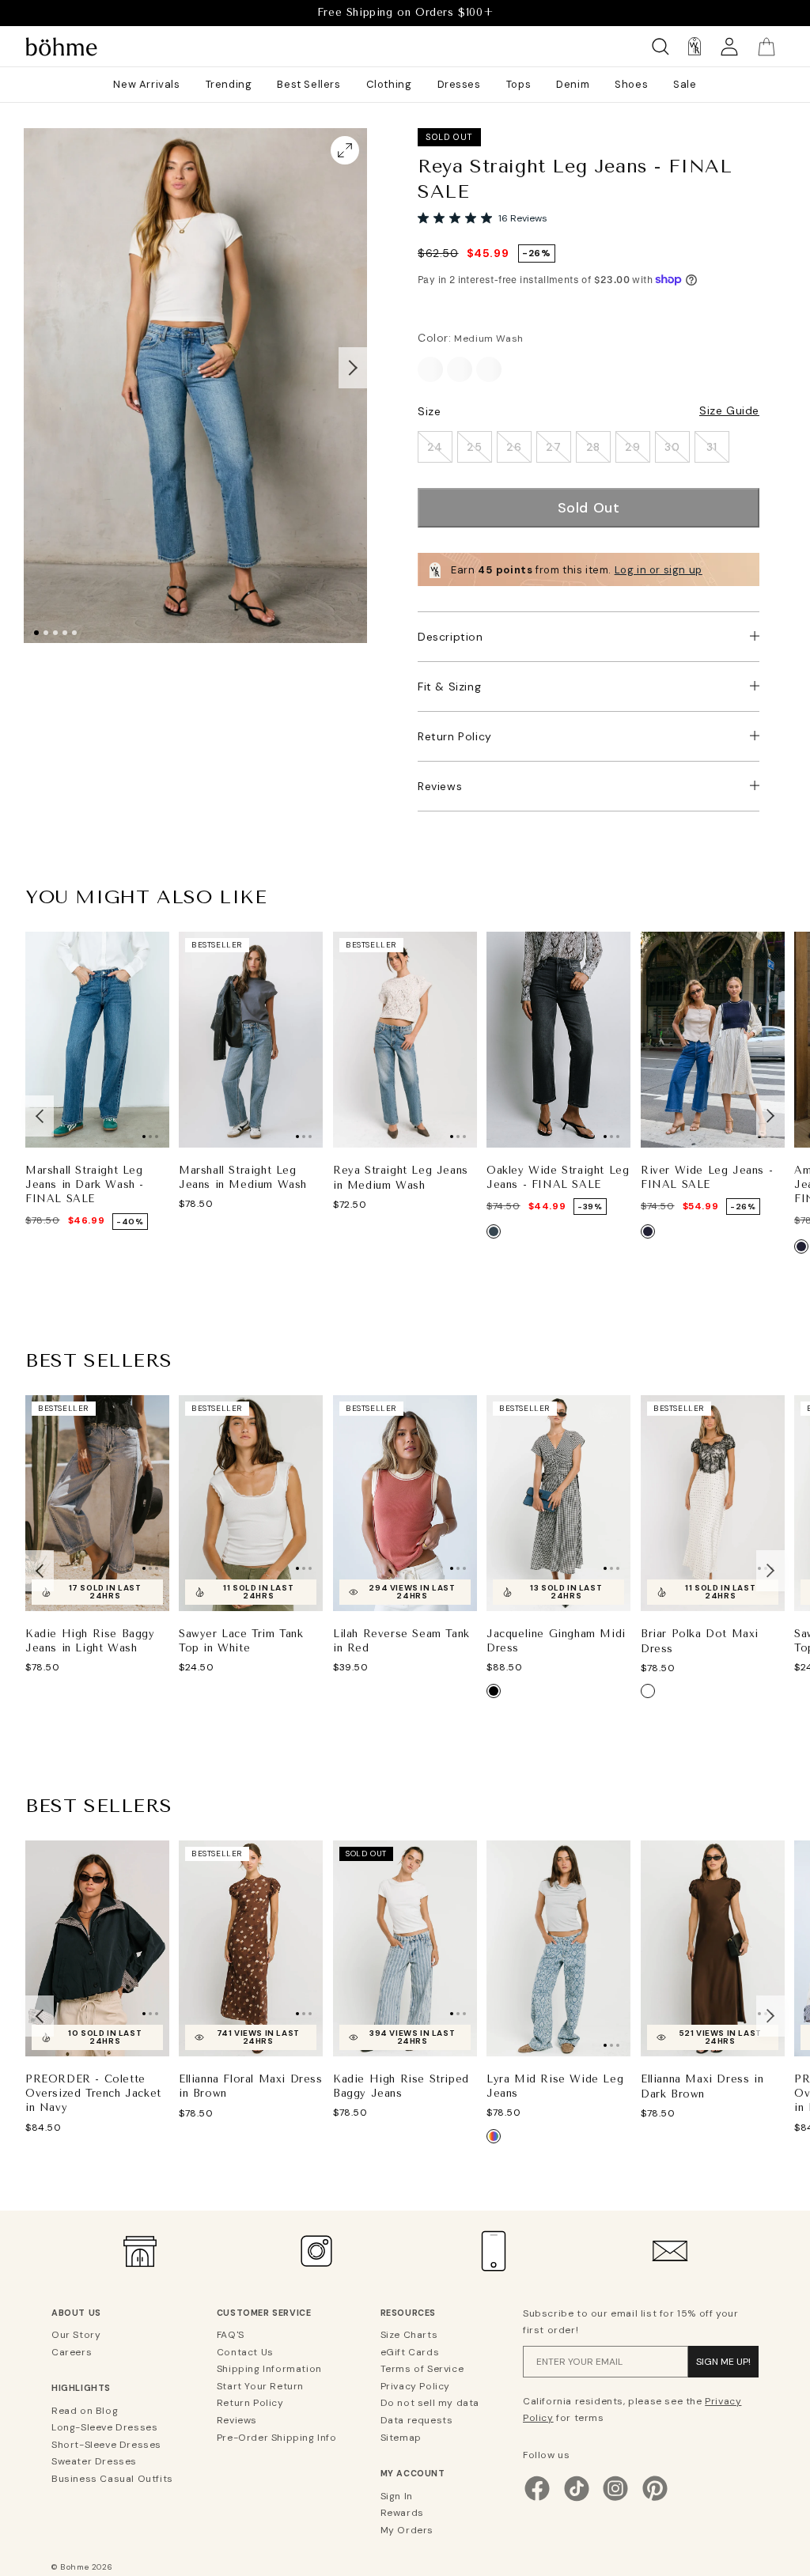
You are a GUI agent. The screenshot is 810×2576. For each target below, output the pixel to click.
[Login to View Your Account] (729, 46)
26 (514, 447)
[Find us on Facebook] (537, 2499)
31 (712, 447)
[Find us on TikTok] (577, 2499)
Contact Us (245, 2352)
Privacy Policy (415, 2386)
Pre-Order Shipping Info (277, 2438)
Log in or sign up (659, 570)
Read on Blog (85, 2411)
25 (474, 447)
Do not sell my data (430, 2403)
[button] (353, 369)
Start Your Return (260, 2386)
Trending (229, 84)
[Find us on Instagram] (615, 2499)
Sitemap (401, 2438)
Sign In (397, 2496)
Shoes (631, 84)
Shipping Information (269, 2369)
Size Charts (409, 2335)
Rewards (402, 2513)
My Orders (407, 2530)
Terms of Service (422, 2369)
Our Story (76, 2335)
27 (553, 447)
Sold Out (589, 508)
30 (672, 447)
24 (435, 447)
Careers (72, 2352)
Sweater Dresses (94, 2461)
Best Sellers (308, 84)
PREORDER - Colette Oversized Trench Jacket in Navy (93, 2093)
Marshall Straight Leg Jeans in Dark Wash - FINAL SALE (85, 1184)
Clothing (389, 84)
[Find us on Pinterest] (655, 2499)
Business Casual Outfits (112, 2479)
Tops (519, 84)
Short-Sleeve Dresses (106, 2445)
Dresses (459, 84)
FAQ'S (231, 2335)
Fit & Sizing (449, 687)
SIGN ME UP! (723, 2362)
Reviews (440, 786)
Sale (685, 84)
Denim (573, 84)
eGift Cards (410, 2352)
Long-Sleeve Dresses (104, 2427)
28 (593, 447)
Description (450, 637)
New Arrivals (146, 84)
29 (632, 447)
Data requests (417, 2420)
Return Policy (455, 736)
